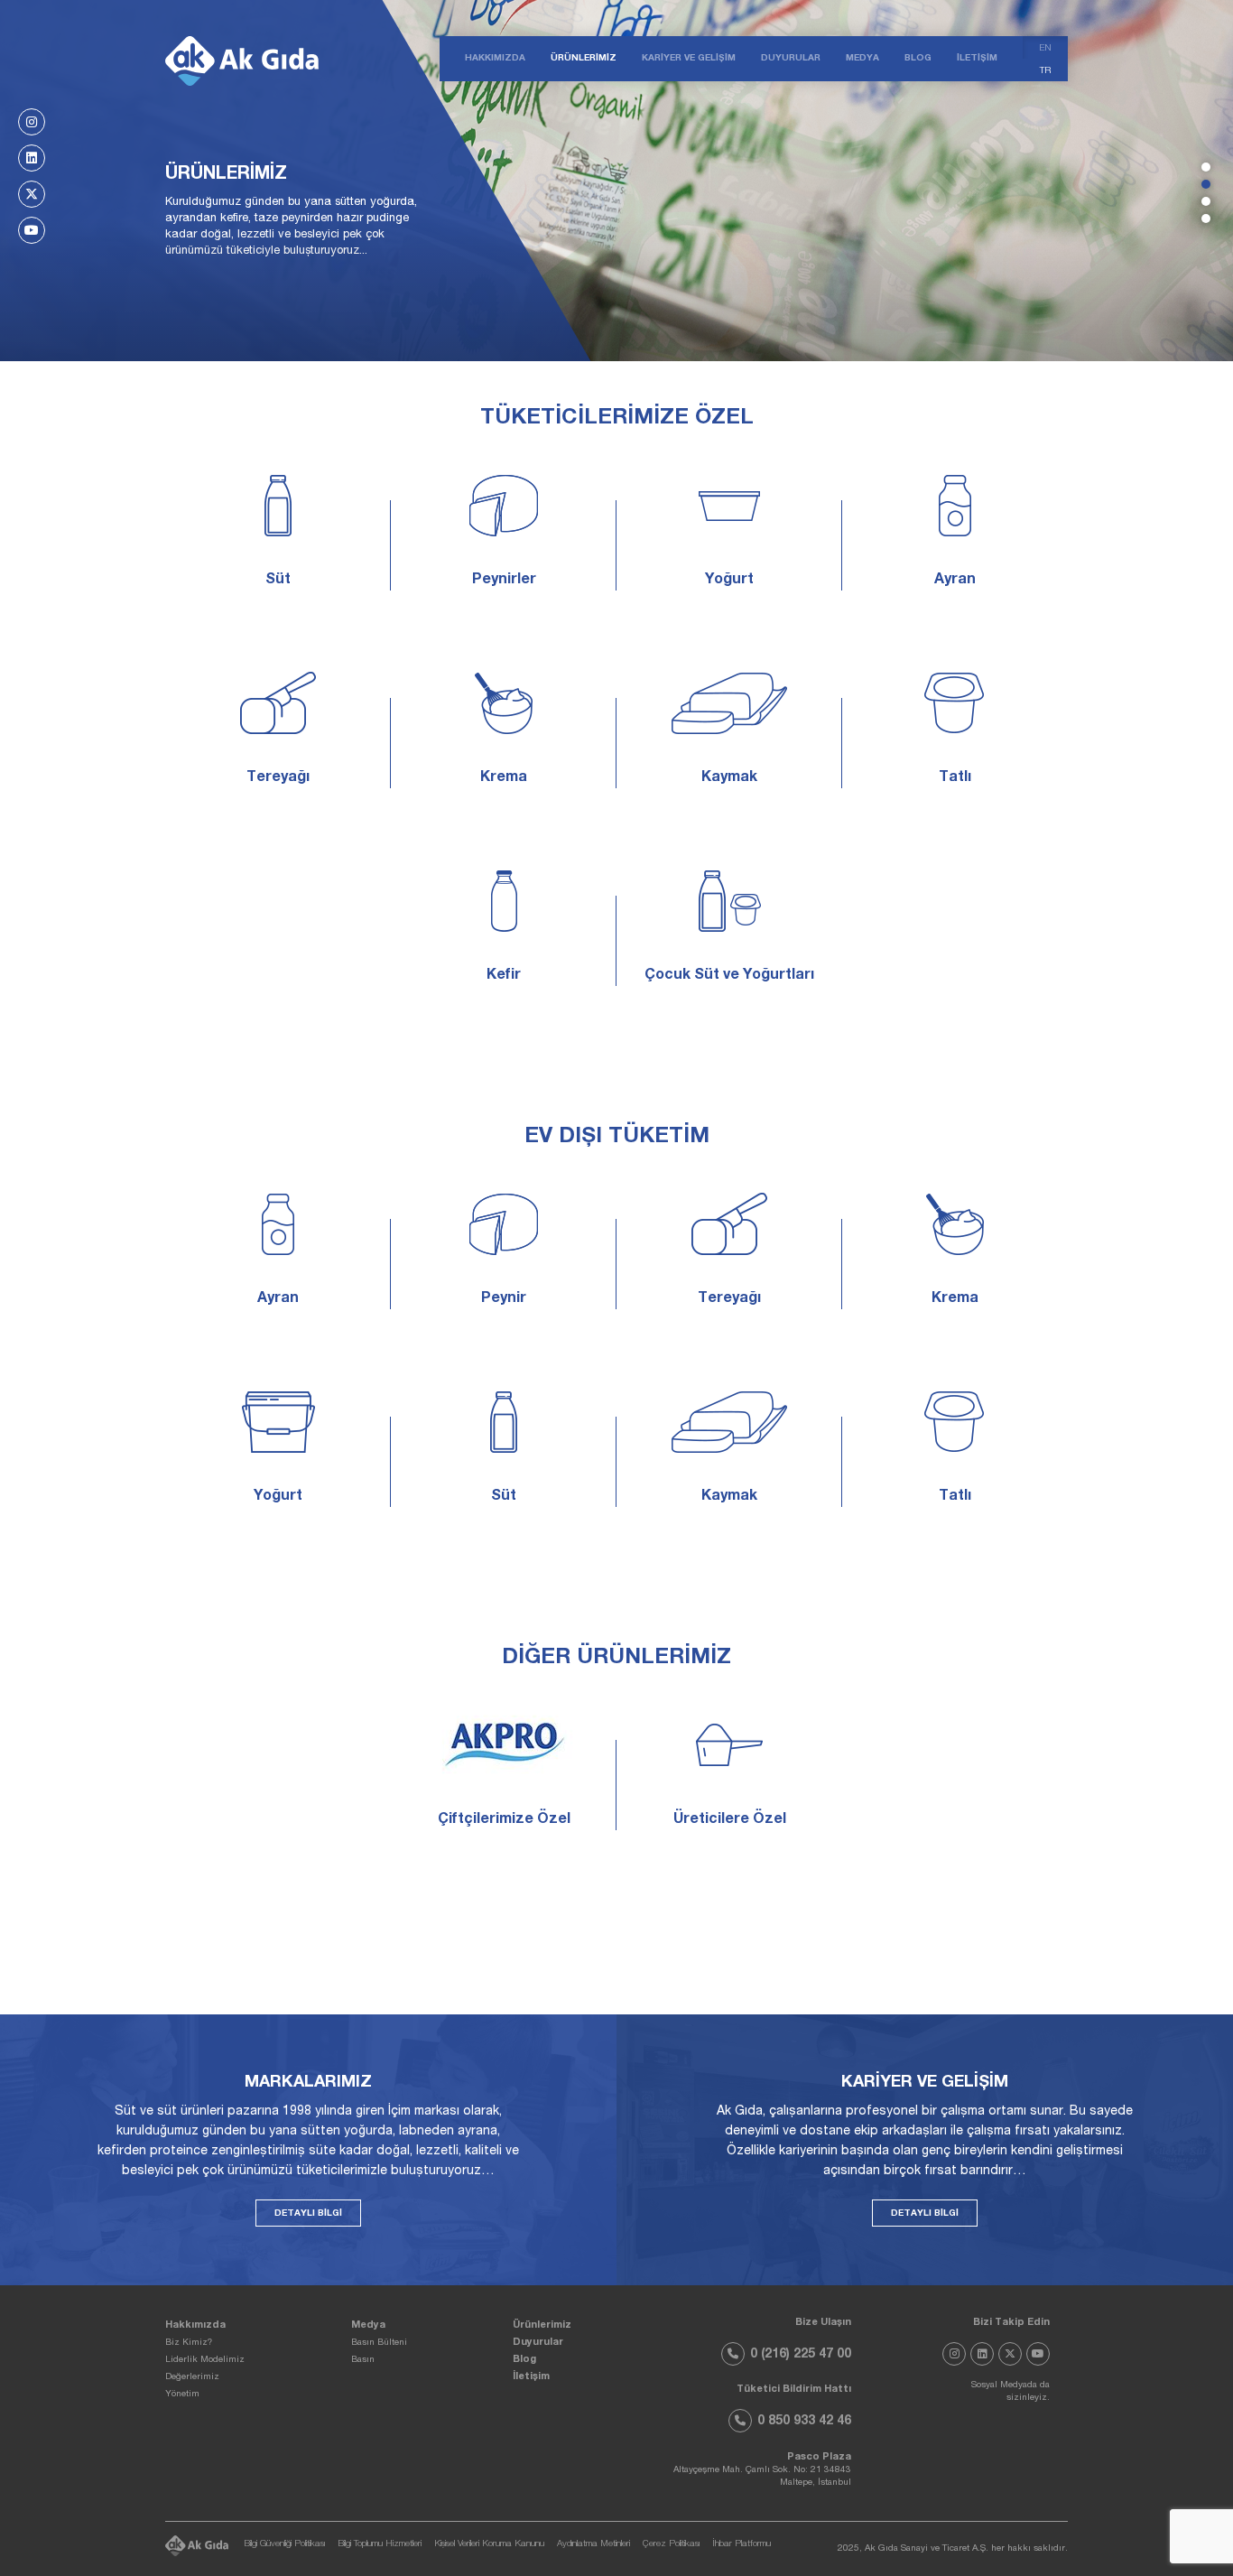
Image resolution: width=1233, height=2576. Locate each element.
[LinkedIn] (32, 158)
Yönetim (182, 2395)
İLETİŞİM (977, 59)
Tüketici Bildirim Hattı (794, 2390)
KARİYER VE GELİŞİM (689, 59)
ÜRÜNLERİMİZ (584, 59)
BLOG (918, 59)
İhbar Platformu (742, 2545)
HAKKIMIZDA (495, 59)
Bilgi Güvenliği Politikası (284, 2545)
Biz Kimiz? (189, 2343)
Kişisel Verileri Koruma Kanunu (489, 2545)
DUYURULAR (791, 59)
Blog (524, 2360)
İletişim (531, 2377)
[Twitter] (32, 194)
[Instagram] (32, 122)
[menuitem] (1045, 47)
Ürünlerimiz (542, 2325)
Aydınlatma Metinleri (593, 2545)
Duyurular (538, 2343)
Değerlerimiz (192, 2377)
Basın (363, 2360)
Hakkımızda (195, 2325)
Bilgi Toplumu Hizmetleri (380, 2545)
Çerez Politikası (671, 2545)
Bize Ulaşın (823, 2323)
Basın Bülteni (379, 2343)
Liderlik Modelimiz (205, 2360)
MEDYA (862, 59)
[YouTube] (32, 230)
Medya (368, 2325)
